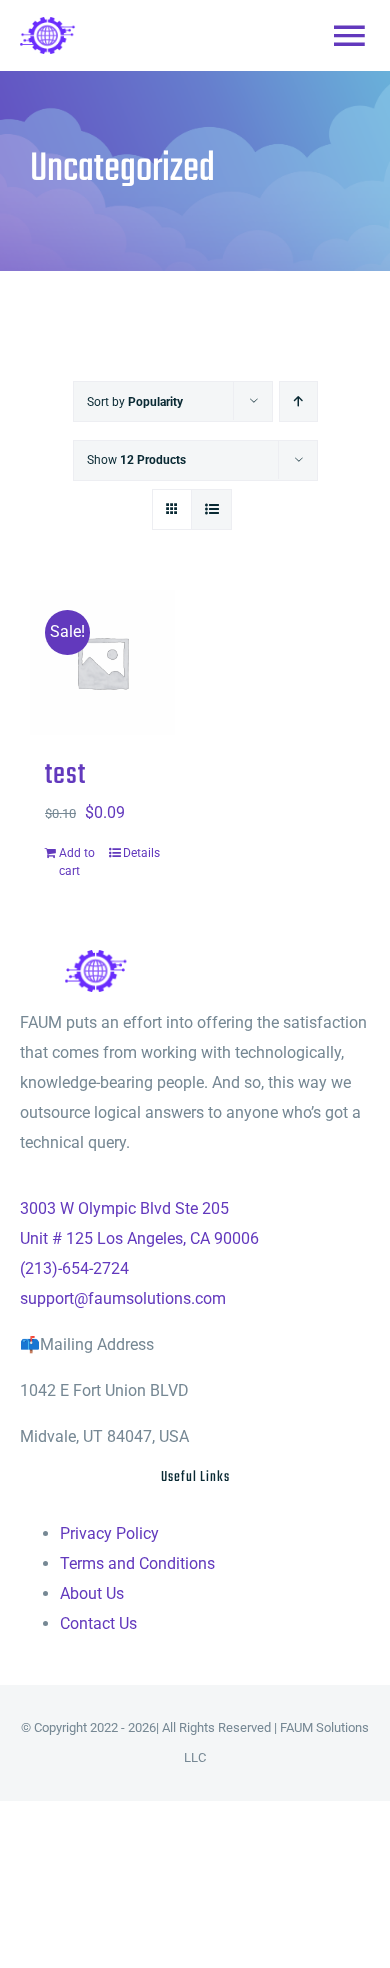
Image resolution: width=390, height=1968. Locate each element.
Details (141, 853)
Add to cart (77, 862)
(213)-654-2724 (74, 1268)
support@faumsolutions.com (123, 1298)
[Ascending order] (298, 401)
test (65, 775)
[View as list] (211, 509)
